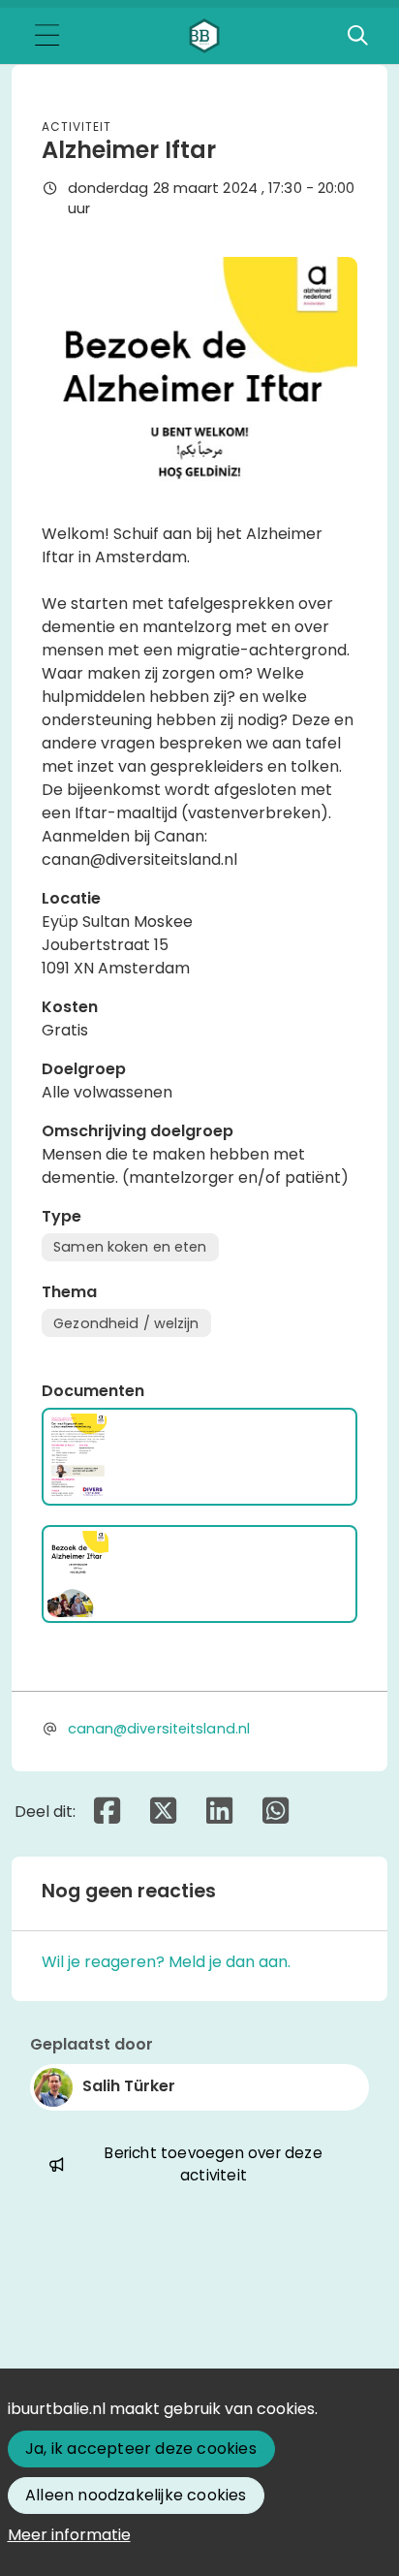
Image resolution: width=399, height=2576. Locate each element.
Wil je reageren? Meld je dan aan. (166, 1962)
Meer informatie (69, 2535)
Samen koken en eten (130, 1247)
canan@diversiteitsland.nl (159, 1729)
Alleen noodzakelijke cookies (136, 2495)
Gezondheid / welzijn (126, 1323)
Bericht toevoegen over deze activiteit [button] (213, 2164)
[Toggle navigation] (46, 36)
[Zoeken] (357, 36)
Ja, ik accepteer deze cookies (141, 2449)
